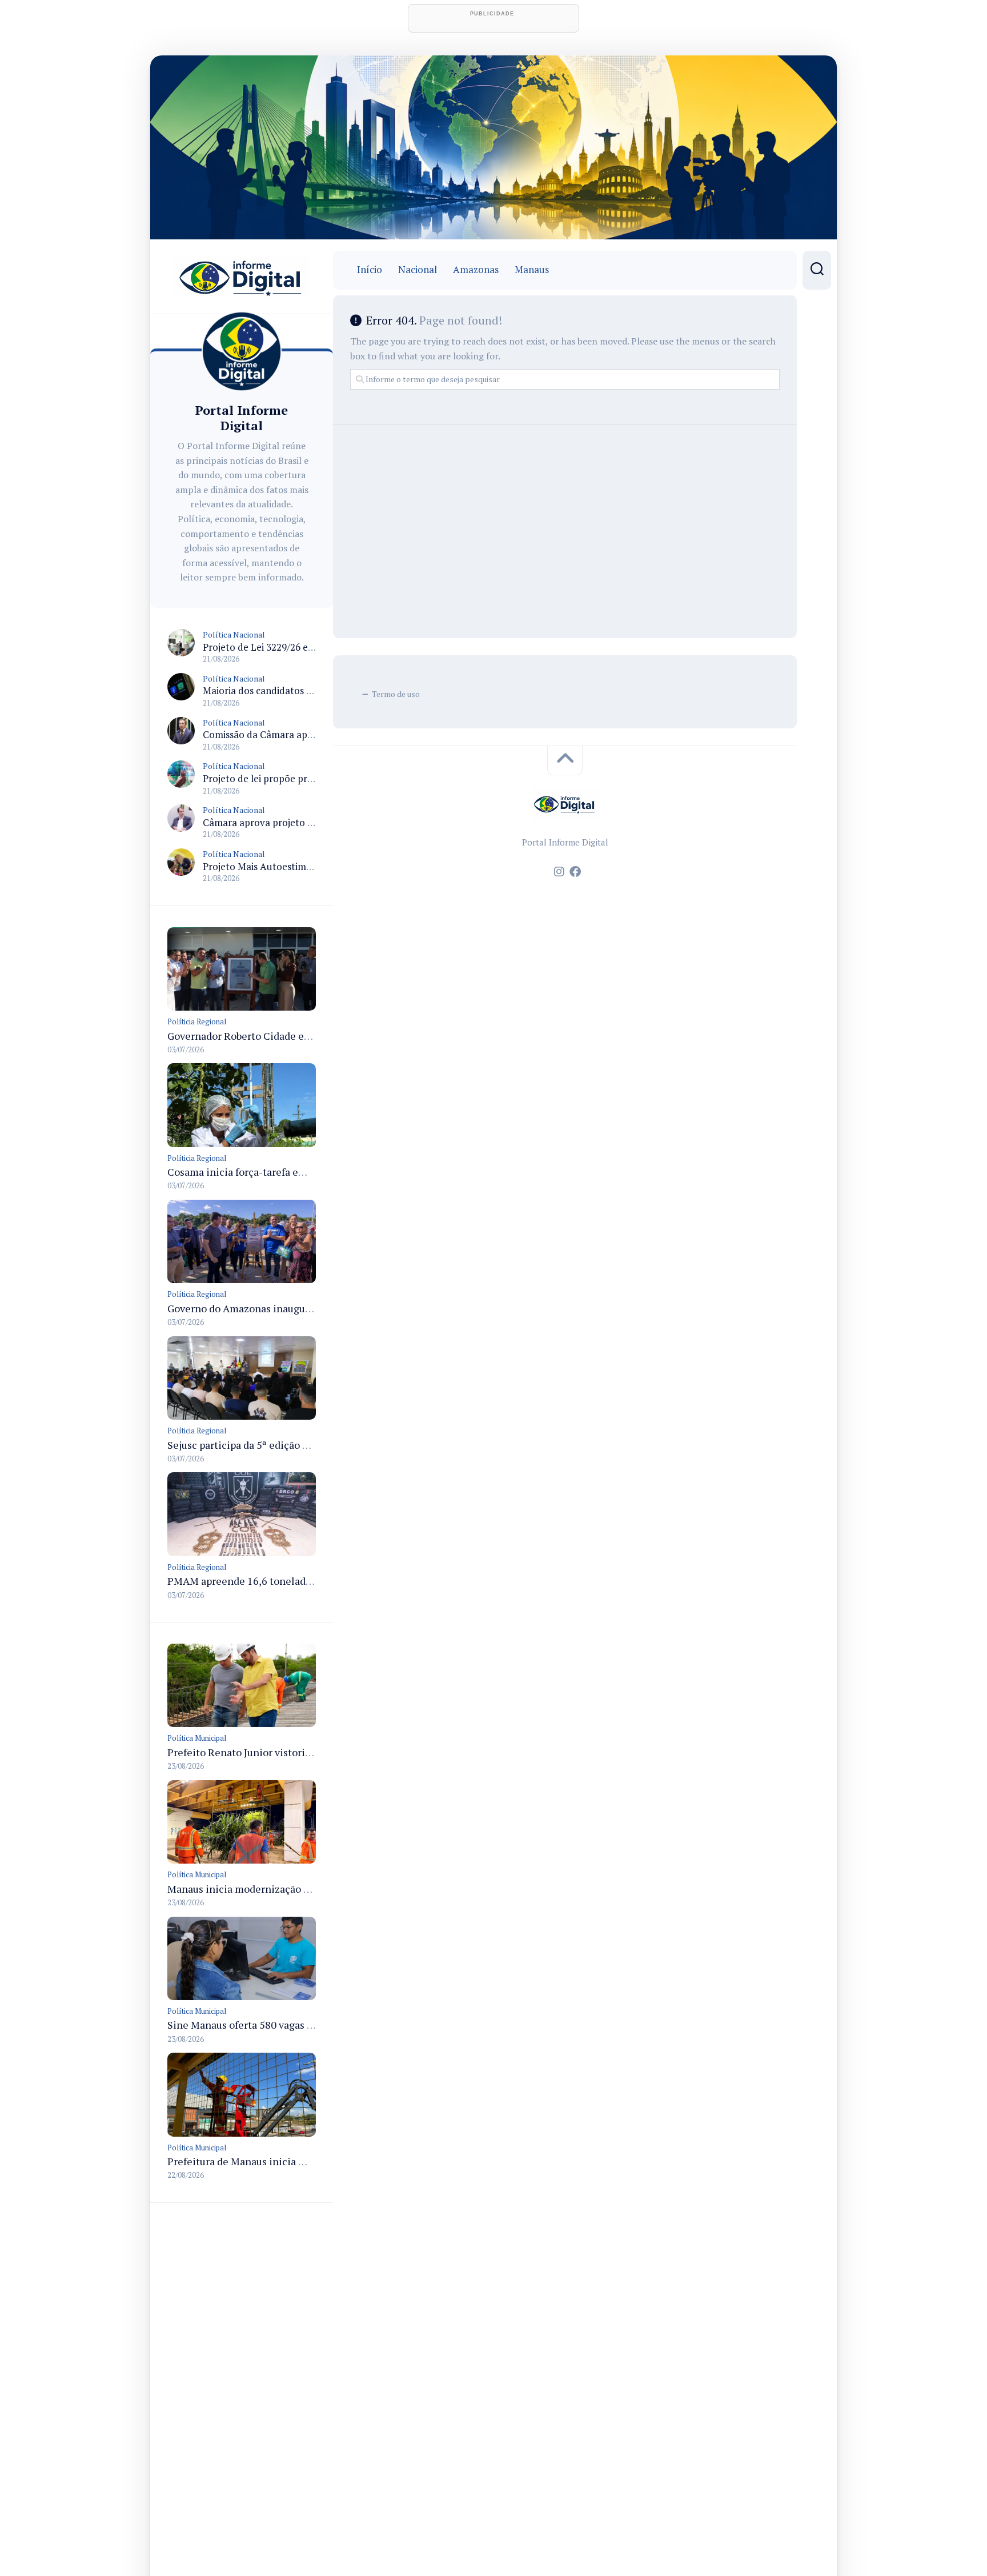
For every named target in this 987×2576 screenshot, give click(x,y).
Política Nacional (234, 634)
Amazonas (476, 270)
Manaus (532, 270)
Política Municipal (197, 1738)
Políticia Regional (197, 1021)
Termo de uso (396, 694)
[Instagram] (559, 872)
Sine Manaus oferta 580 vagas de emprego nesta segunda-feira (312, 2025)
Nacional (418, 270)
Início (370, 270)
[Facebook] (575, 872)
